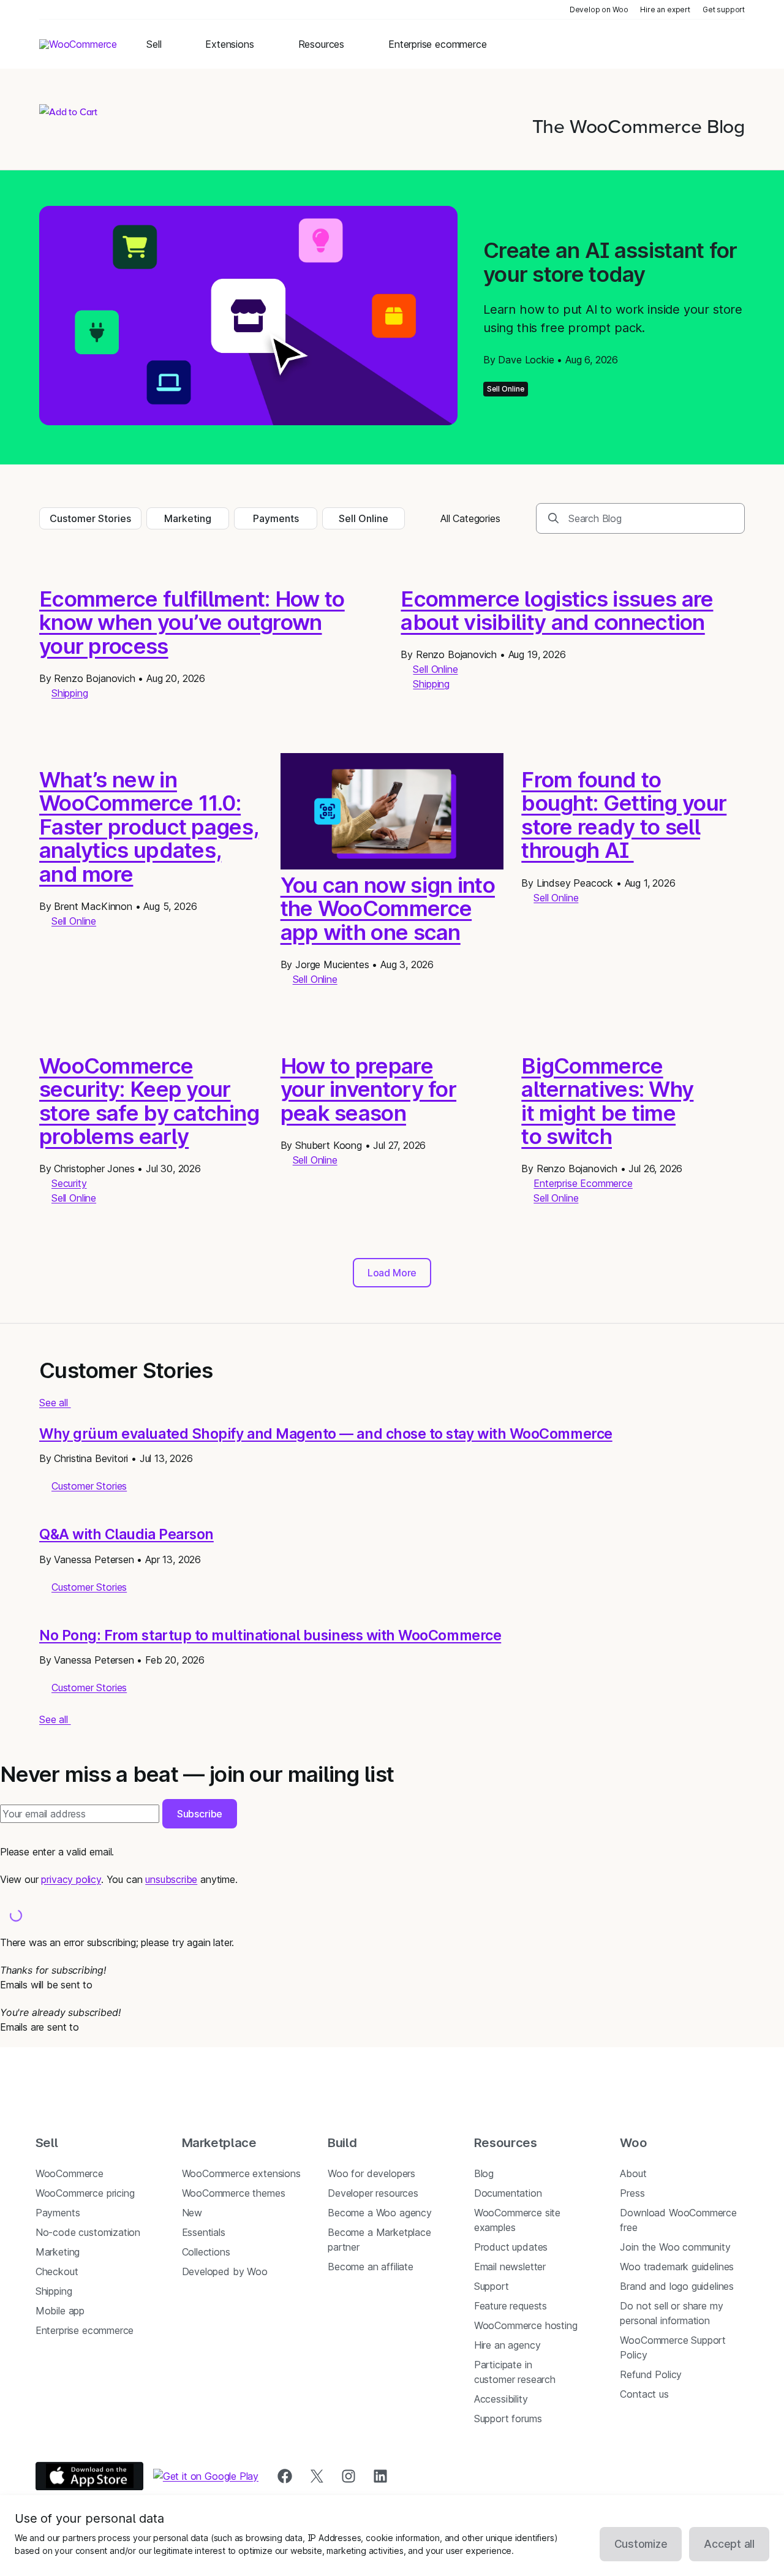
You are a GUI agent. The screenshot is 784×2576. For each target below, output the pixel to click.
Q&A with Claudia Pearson (126, 1534)
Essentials (204, 2232)
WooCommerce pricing (85, 2193)
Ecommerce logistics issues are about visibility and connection (557, 611)
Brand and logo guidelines (677, 2286)
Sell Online (506, 389)
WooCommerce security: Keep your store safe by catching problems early (149, 1101)
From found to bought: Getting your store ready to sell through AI (624, 815)
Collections (206, 2252)
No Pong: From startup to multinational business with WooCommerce (270, 1635)
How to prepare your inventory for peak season (368, 1089)
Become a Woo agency (380, 2213)
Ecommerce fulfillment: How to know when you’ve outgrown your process (192, 622)
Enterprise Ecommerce (583, 1183)
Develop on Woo (599, 9)
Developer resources (373, 2193)
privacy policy (71, 1879)
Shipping (70, 693)
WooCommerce (70, 2173)
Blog (484, 2173)
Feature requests (511, 2306)
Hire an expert (665, 9)
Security (69, 1183)
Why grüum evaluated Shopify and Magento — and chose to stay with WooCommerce (326, 1434)
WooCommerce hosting (526, 2325)
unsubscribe (171, 1879)
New (192, 2213)
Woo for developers (371, 2173)
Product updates (511, 2247)
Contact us (644, 2394)
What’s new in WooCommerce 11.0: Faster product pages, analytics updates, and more (149, 827)
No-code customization (88, 2232)
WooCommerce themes (234, 2193)
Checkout (57, 2271)
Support (492, 2286)
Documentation (508, 2193)
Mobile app (60, 2311)
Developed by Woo (225, 2271)
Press (632, 2193)
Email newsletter (510, 2267)
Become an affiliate (371, 2267)
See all (55, 1403)
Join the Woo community (675, 2247)
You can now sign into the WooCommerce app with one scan (388, 908)
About (633, 2173)
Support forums (508, 2419)
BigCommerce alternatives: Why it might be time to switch (607, 1101)
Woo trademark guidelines (677, 2267)
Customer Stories (90, 518)
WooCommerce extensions (241, 2173)
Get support (724, 9)
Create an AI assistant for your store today (610, 262)
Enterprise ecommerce (85, 2330)
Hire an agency (507, 2345)
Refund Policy (651, 2374)
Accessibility (501, 2399)
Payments (276, 518)
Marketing (188, 518)
